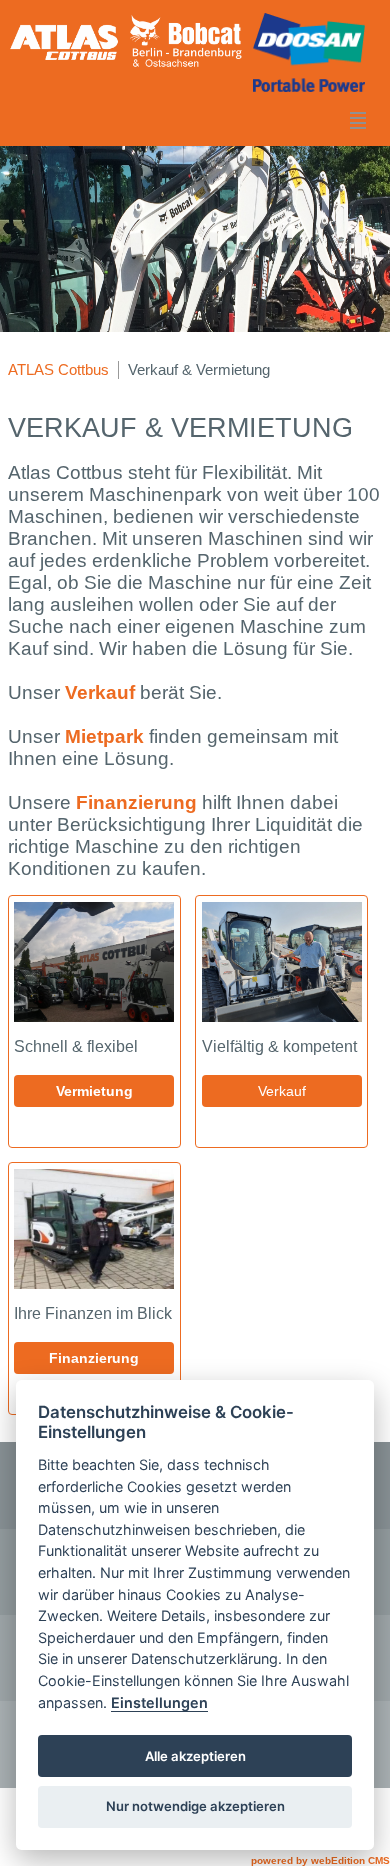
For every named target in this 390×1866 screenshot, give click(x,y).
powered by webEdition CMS (320, 1860)
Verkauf (102, 692)
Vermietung (94, 1091)
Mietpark (107, 736)
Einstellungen (159, 1702)
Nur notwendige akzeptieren (195, 1806)
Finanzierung (139, 802)
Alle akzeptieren (195, 1756)
